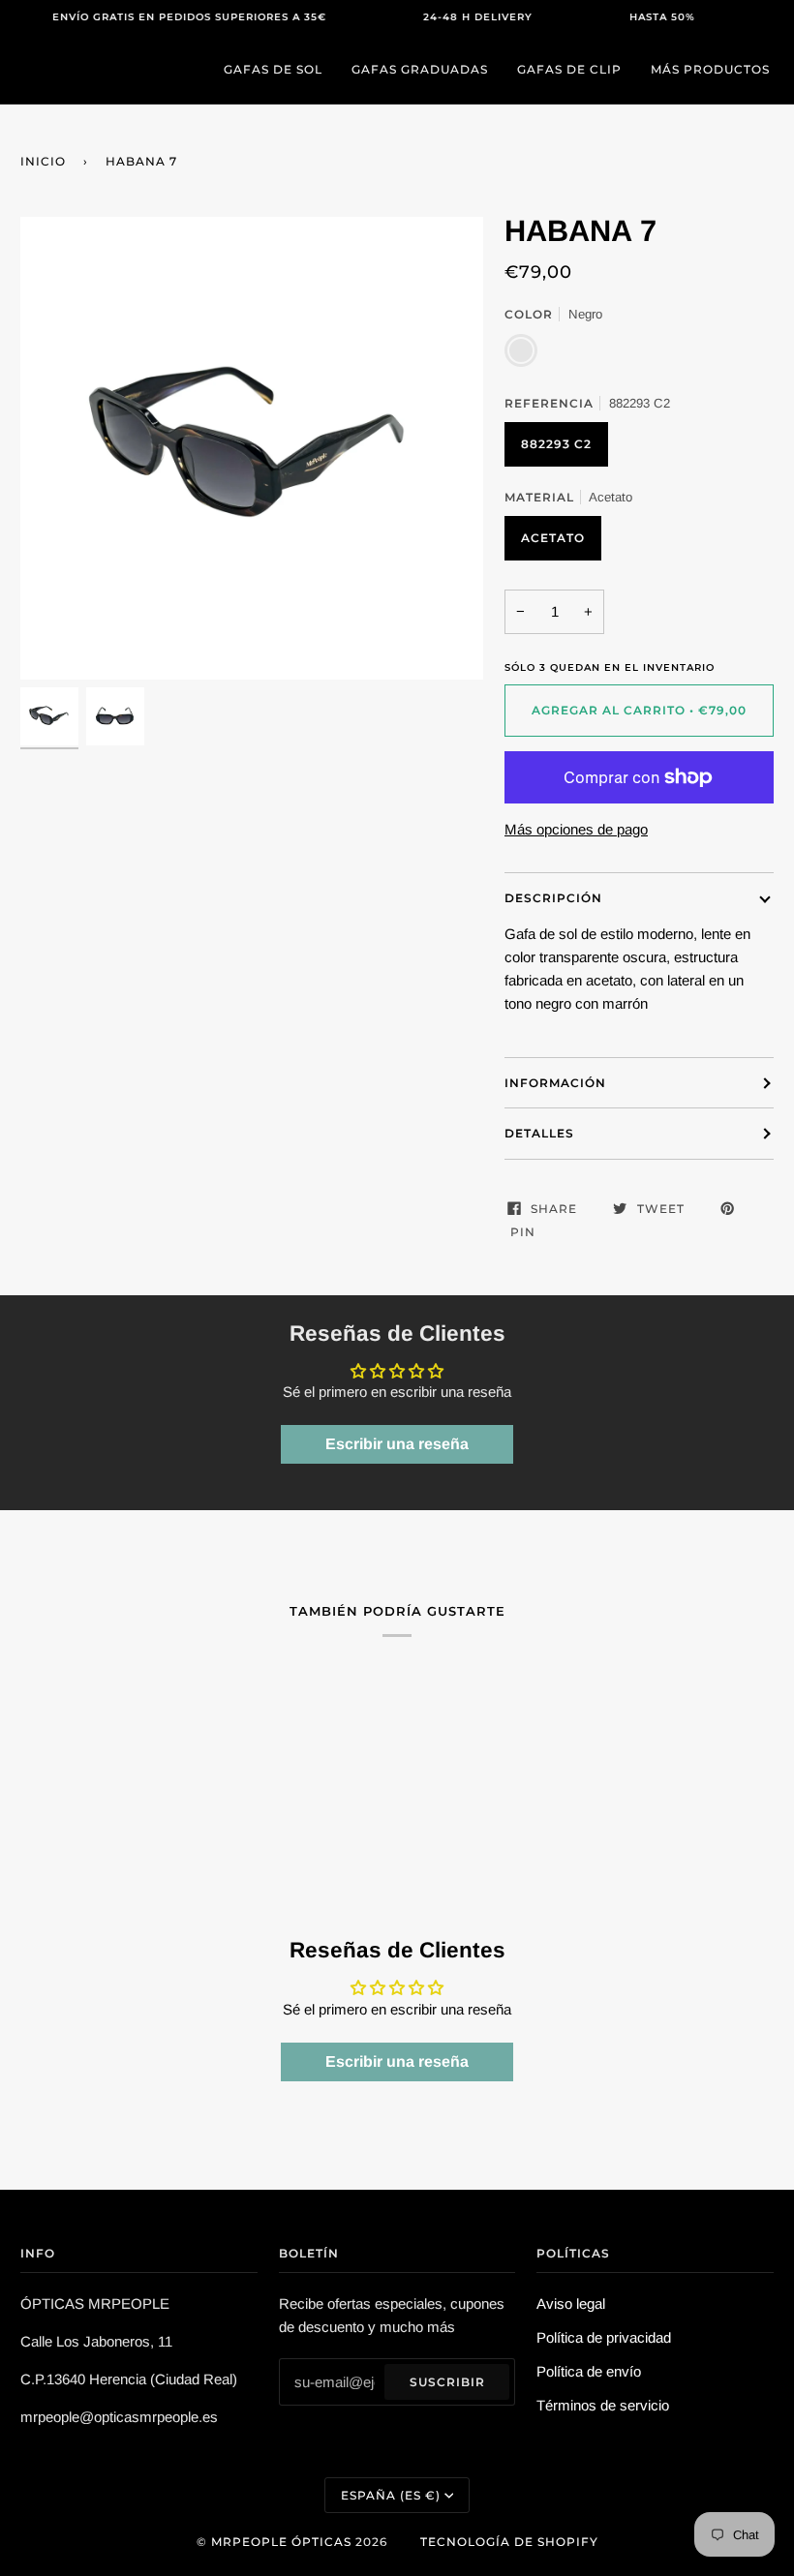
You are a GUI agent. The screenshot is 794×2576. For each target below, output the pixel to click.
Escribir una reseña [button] (397, 1444)
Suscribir (447, 2382)
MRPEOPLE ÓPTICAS (281, 2542)
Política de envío (589, 2371)
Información (555, 1083)
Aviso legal (571, 2303)
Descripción (553, 898)
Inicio (43, 161)
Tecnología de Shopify (509, 2542)
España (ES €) (391, 2495)
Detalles (539, 1133)
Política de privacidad (604, 2337)
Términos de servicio (603, 2405)
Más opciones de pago (576, 829)
